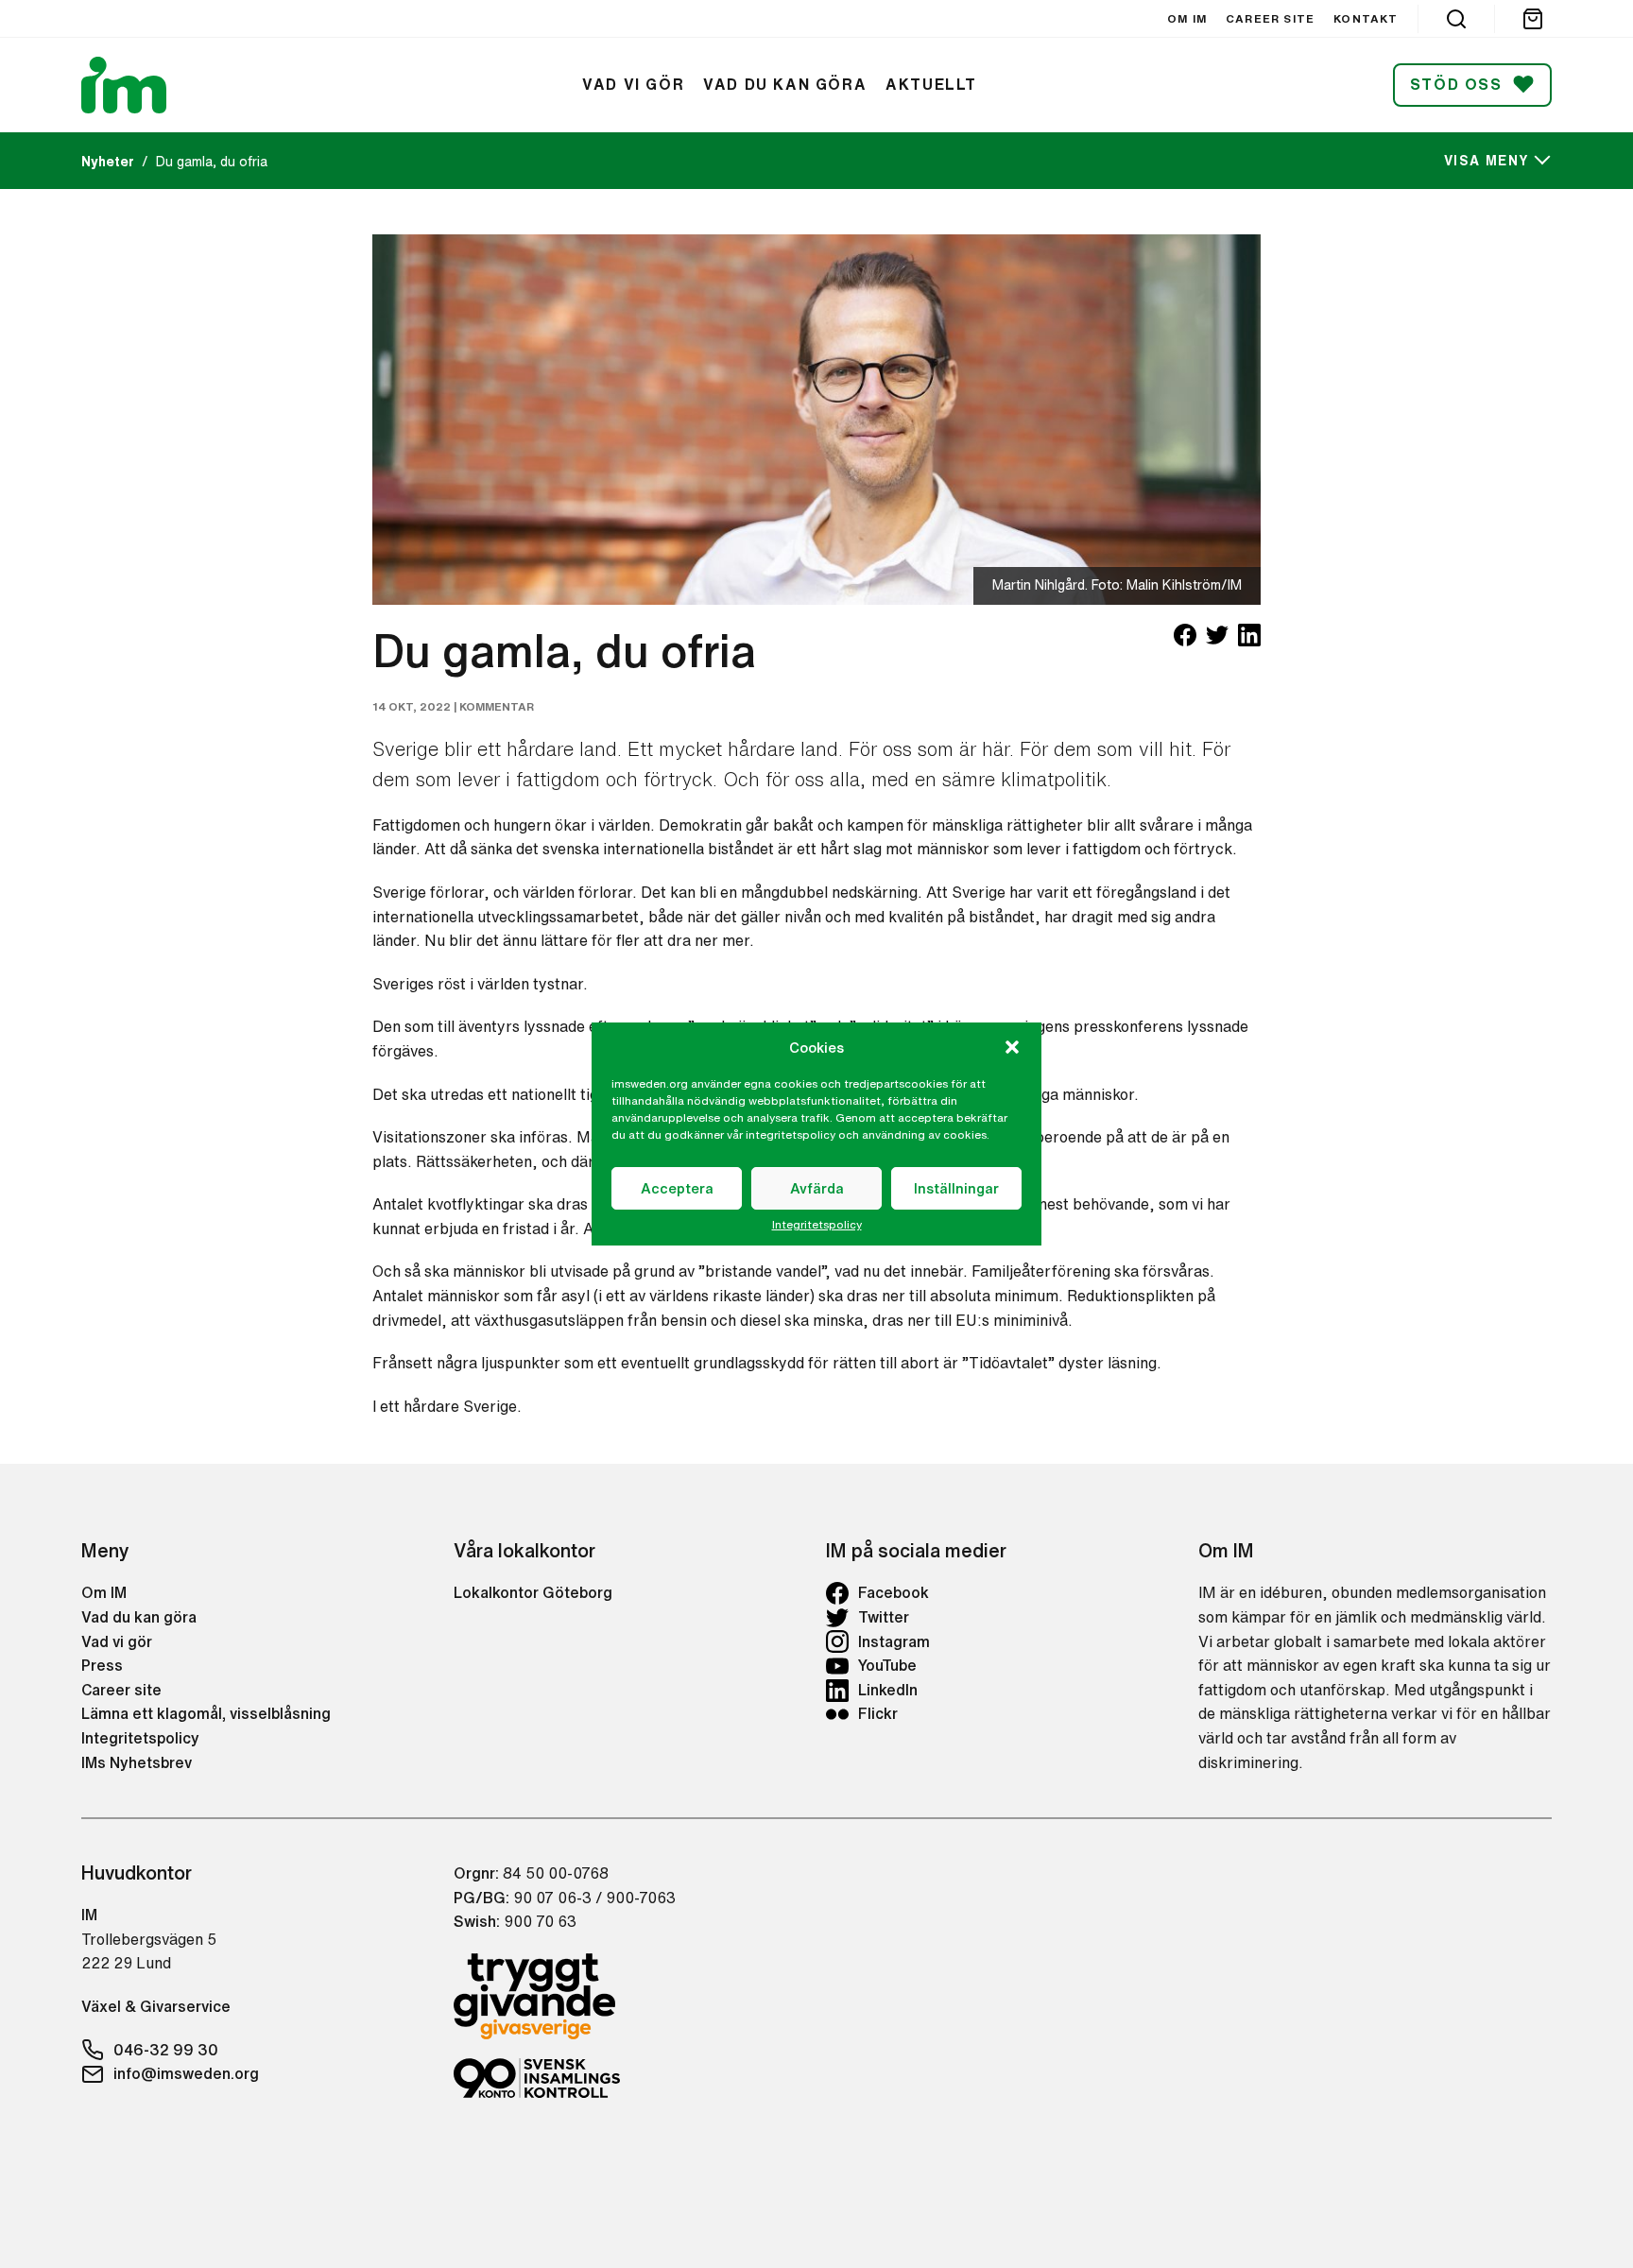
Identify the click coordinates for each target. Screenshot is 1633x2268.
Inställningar (956, 1188)
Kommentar (497, 706)
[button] (1012, 1047)
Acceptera (677, 1188)
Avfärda (817, 1188)
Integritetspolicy (817, 1225)
